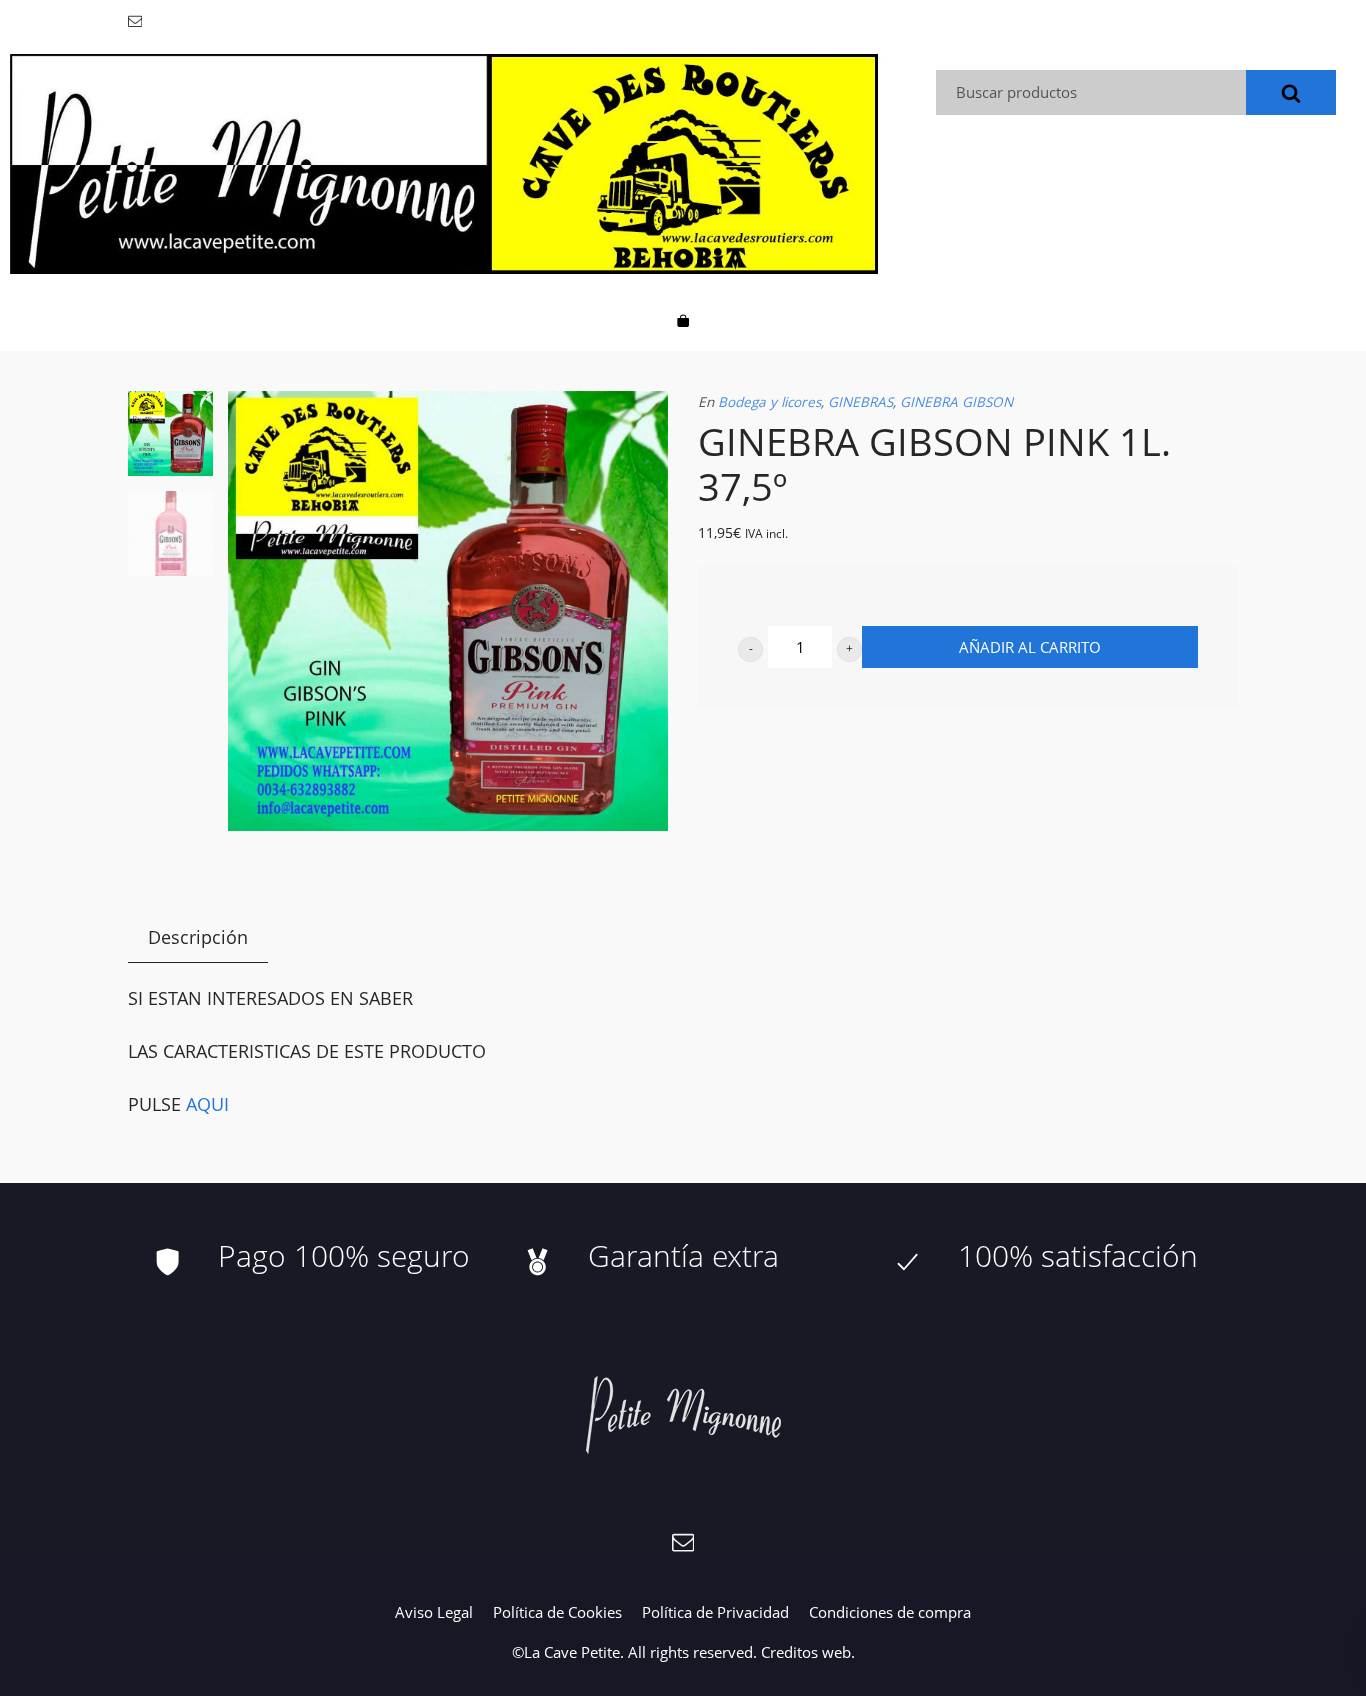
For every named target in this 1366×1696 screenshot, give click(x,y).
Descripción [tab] (198, 937)
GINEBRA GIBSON (956, 402)
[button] (750, 649)
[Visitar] (136, 19)
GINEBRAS (860, 402)
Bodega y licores (769, 402)
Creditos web (806, 1652)
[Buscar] (1291, 92)
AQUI (207, 1104)
